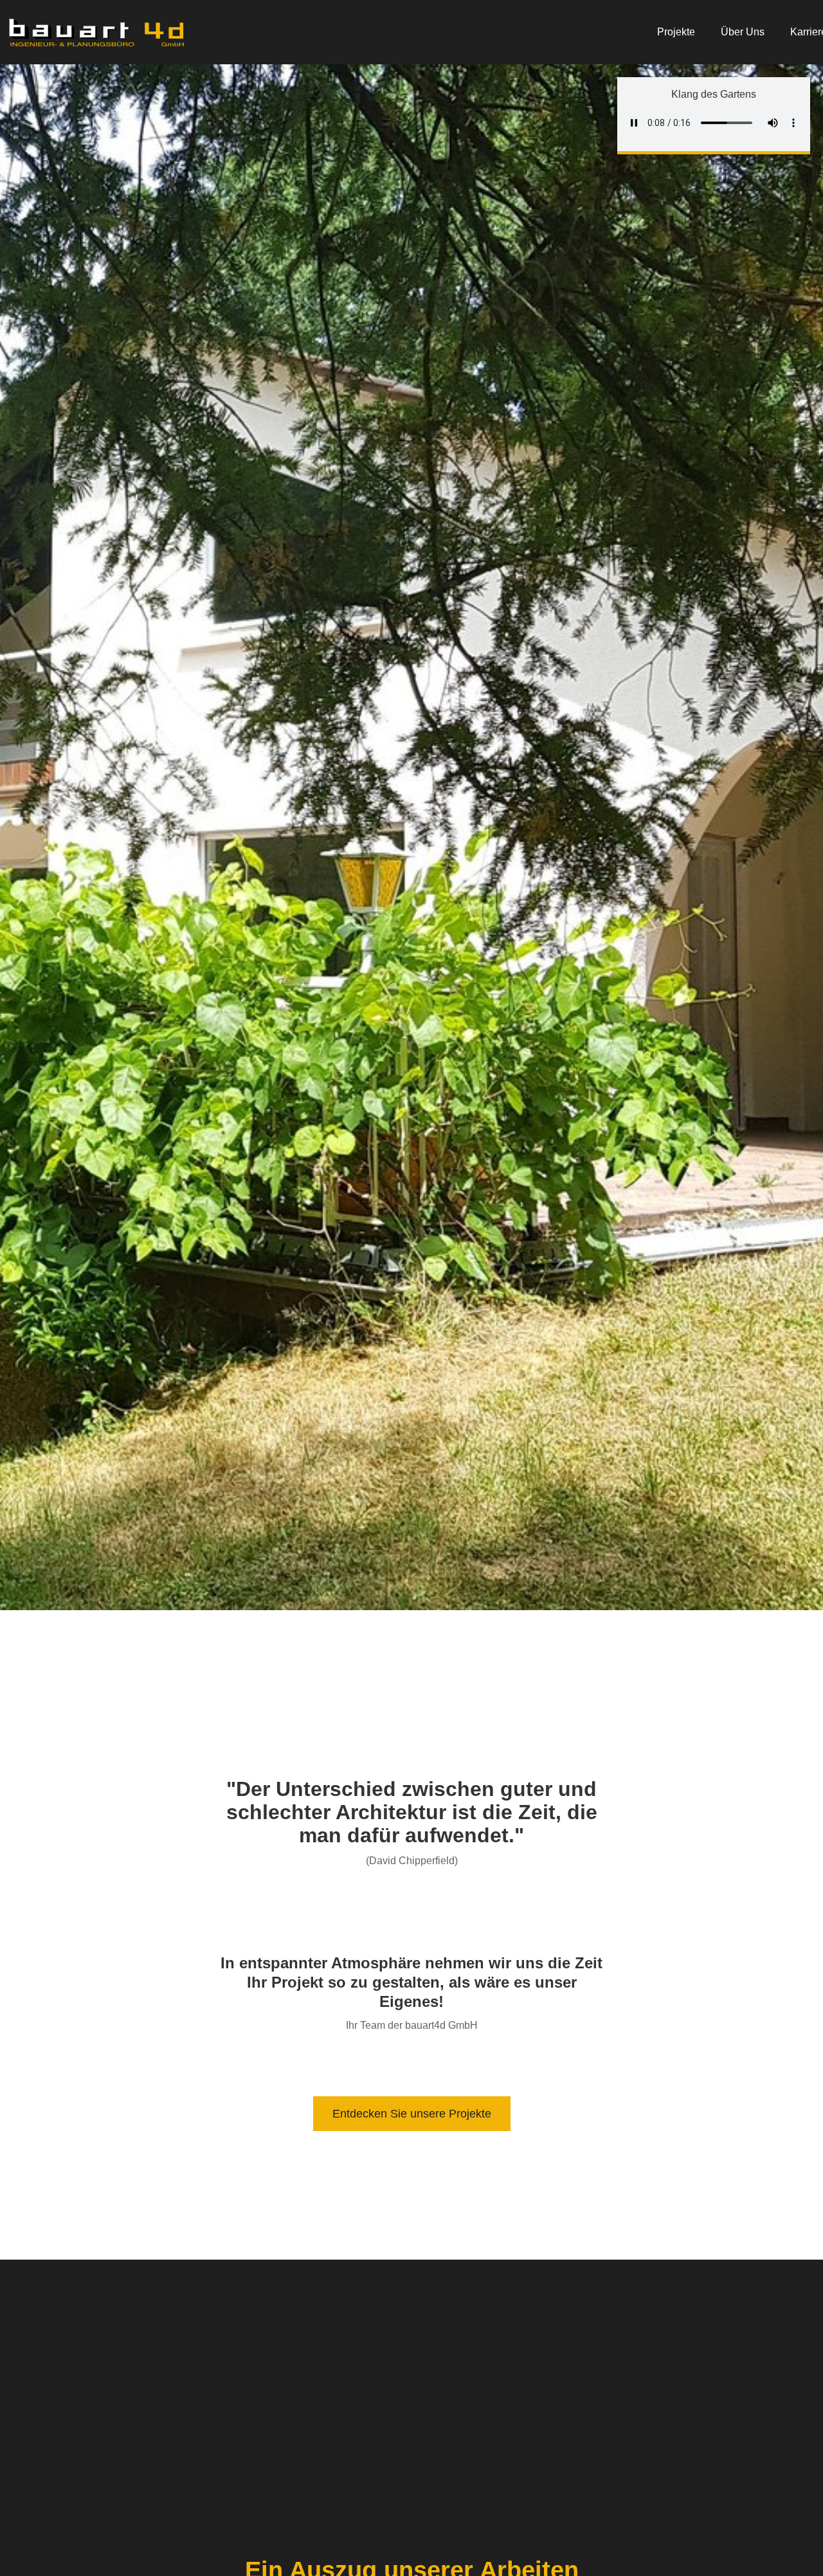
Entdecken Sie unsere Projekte (412, 2114)
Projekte (676, 32)
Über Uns (743, 32)
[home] (96, 32)
